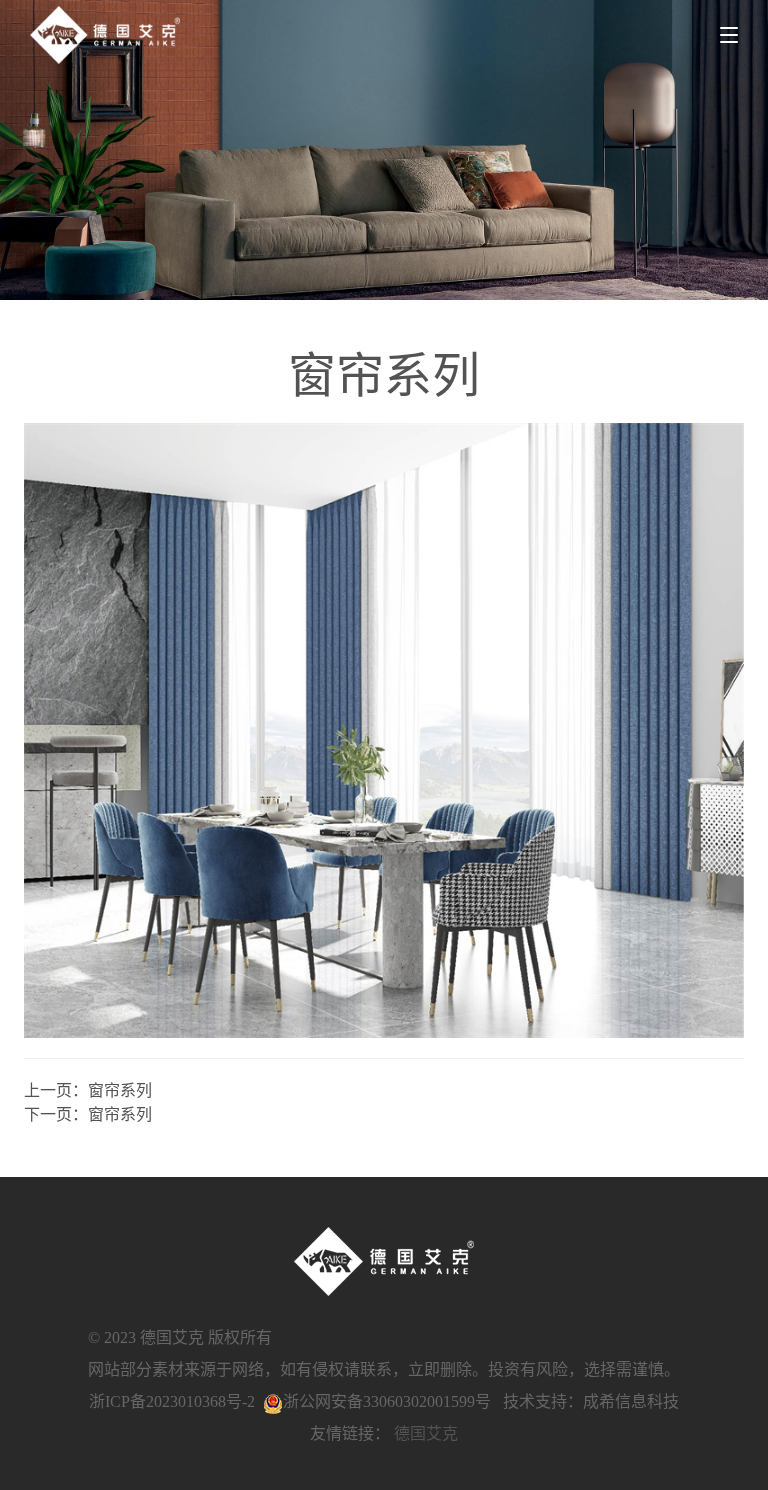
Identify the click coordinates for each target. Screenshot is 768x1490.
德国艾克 (426, 1433)
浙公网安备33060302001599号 (387, 1401)
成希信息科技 (631, 1401)
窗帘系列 (120, 1090)
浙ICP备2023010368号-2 (172, 1401)
